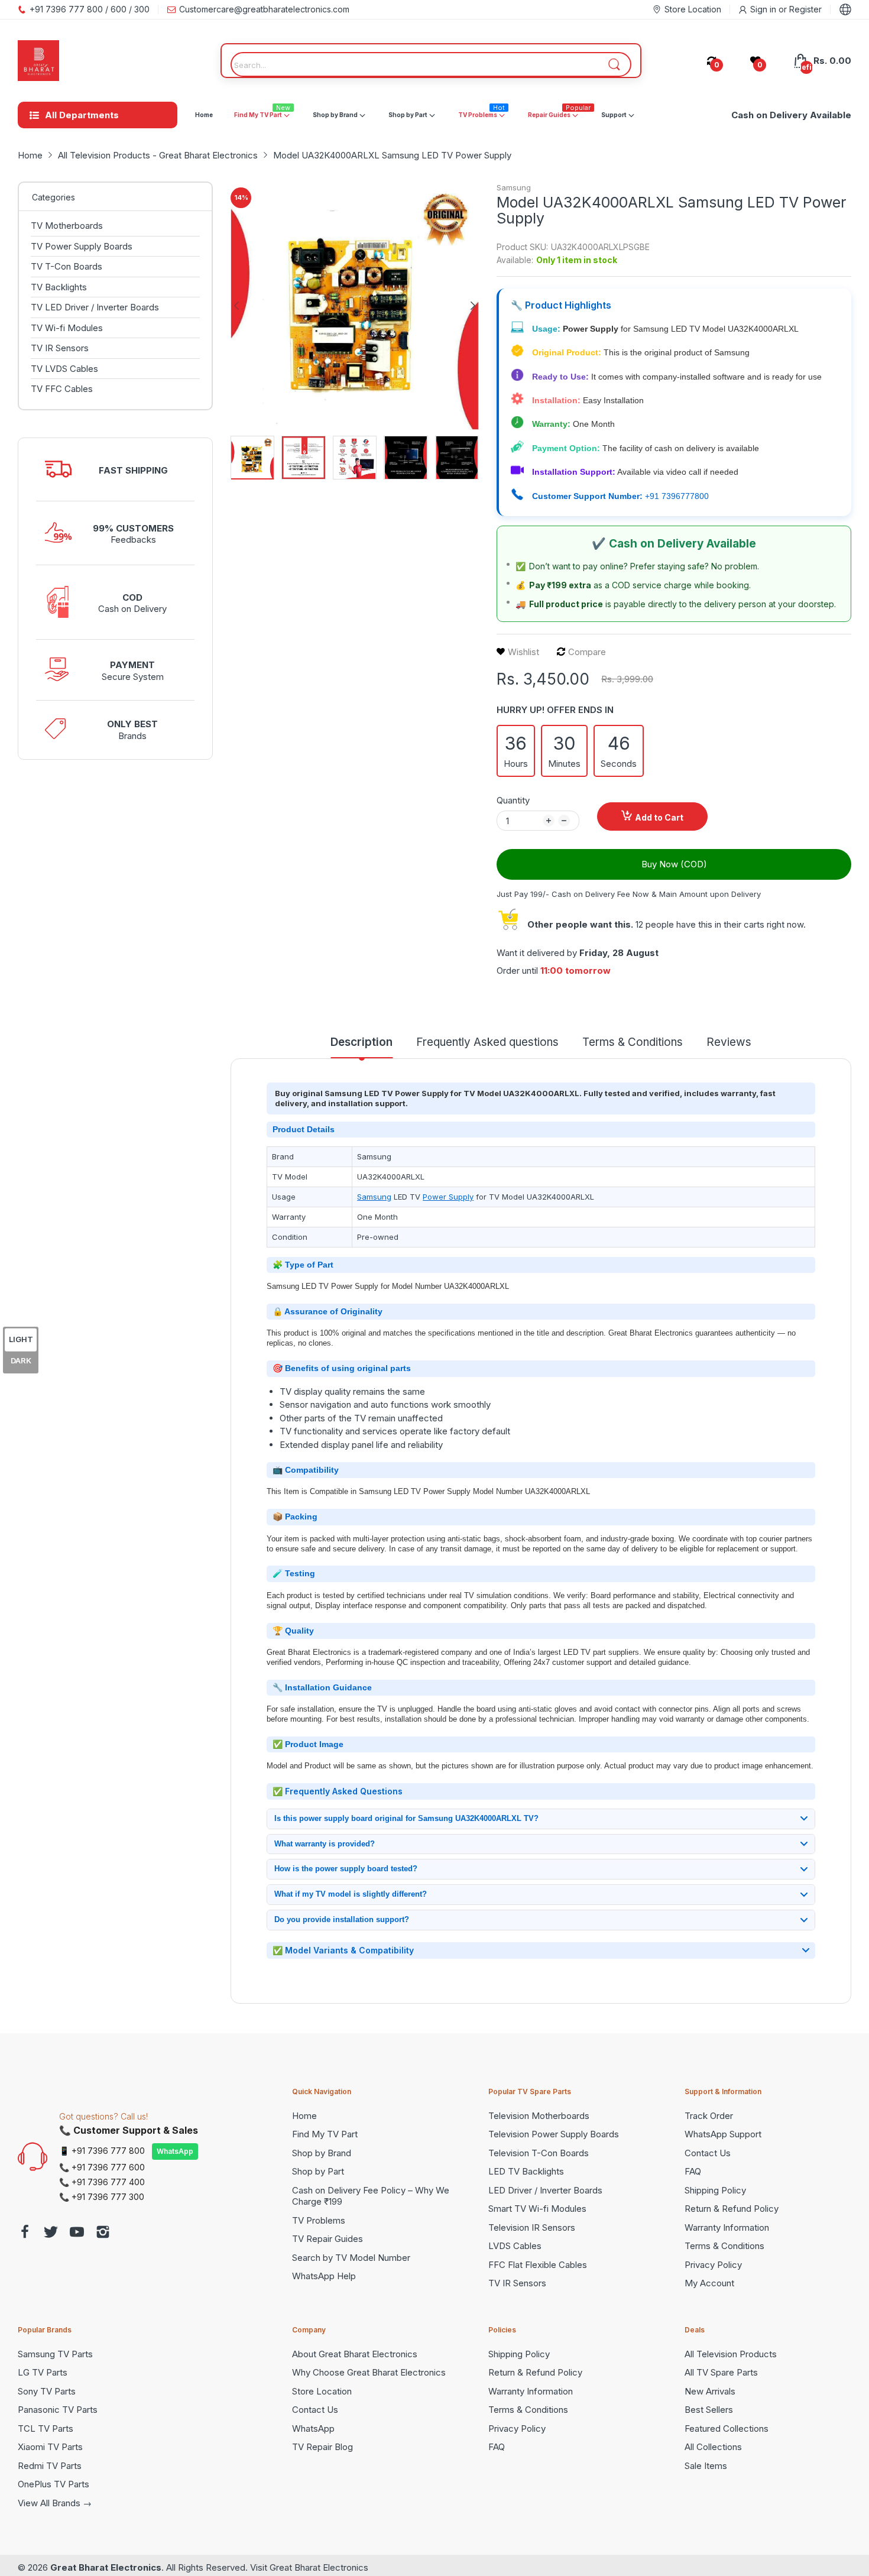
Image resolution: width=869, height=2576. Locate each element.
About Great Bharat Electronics (355, 2354)
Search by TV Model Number (351, 2258)
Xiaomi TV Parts (50, 2447)
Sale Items (706, 2466)
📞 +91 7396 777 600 (102, 2167)
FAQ (693, 2171)
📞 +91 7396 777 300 (102, 2197)
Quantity (513, 800)
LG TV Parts (43, 2372)
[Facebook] (25, 2233)
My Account (709, 2283)
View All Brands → (55, 2503)
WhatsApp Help (324, 2276)
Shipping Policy (715, 2190)
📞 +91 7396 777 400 (102, 2182)
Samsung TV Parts (55, 2354)
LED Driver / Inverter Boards (545, 2190)
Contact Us (708, 2153)
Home (304, 2116)
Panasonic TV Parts (58, 2410)
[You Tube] (77, 2233)
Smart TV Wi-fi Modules (537, 2209)
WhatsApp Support (723, 2134)
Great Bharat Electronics (106, 2567)
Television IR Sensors (532, 2227)
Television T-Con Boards (539, 2153)
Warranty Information (727, 2227)
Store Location (322, 2391)
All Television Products (731, 2354)
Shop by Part (318, 2171)
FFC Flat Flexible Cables (538, 2265)
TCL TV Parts (46, 2428)
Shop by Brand (322, 2153)
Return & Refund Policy (732, 2209)
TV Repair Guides (328, 2239)
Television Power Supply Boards (554, 2134)
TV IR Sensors (517, 2283)
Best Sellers (709, 2410)
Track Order (709, 2116)
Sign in (764, 9)
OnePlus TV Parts (53, 2484)
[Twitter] (51, 2233)
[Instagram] (103, 2233)
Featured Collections (727, 2428)
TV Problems (319, 2220)
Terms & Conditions (724, 2246)
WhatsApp (175, 2151)
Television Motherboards (539, 2116)
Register (805, 9)
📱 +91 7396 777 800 (102, 2151)
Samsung (514, 187)
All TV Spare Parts (721, 2372)
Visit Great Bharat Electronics (309, 2567)
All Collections (713, 2447)
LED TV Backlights (526, 2171)
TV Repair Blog (322, 2447)
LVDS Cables (515, 2246)
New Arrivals (710, 2391)
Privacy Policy (713, 2265)
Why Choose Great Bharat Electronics (369, 2372)
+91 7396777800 (677, 496)
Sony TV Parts (47, 2391)
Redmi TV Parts (50, 2466)
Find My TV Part (325, 2134)
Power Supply (448, 1197)
